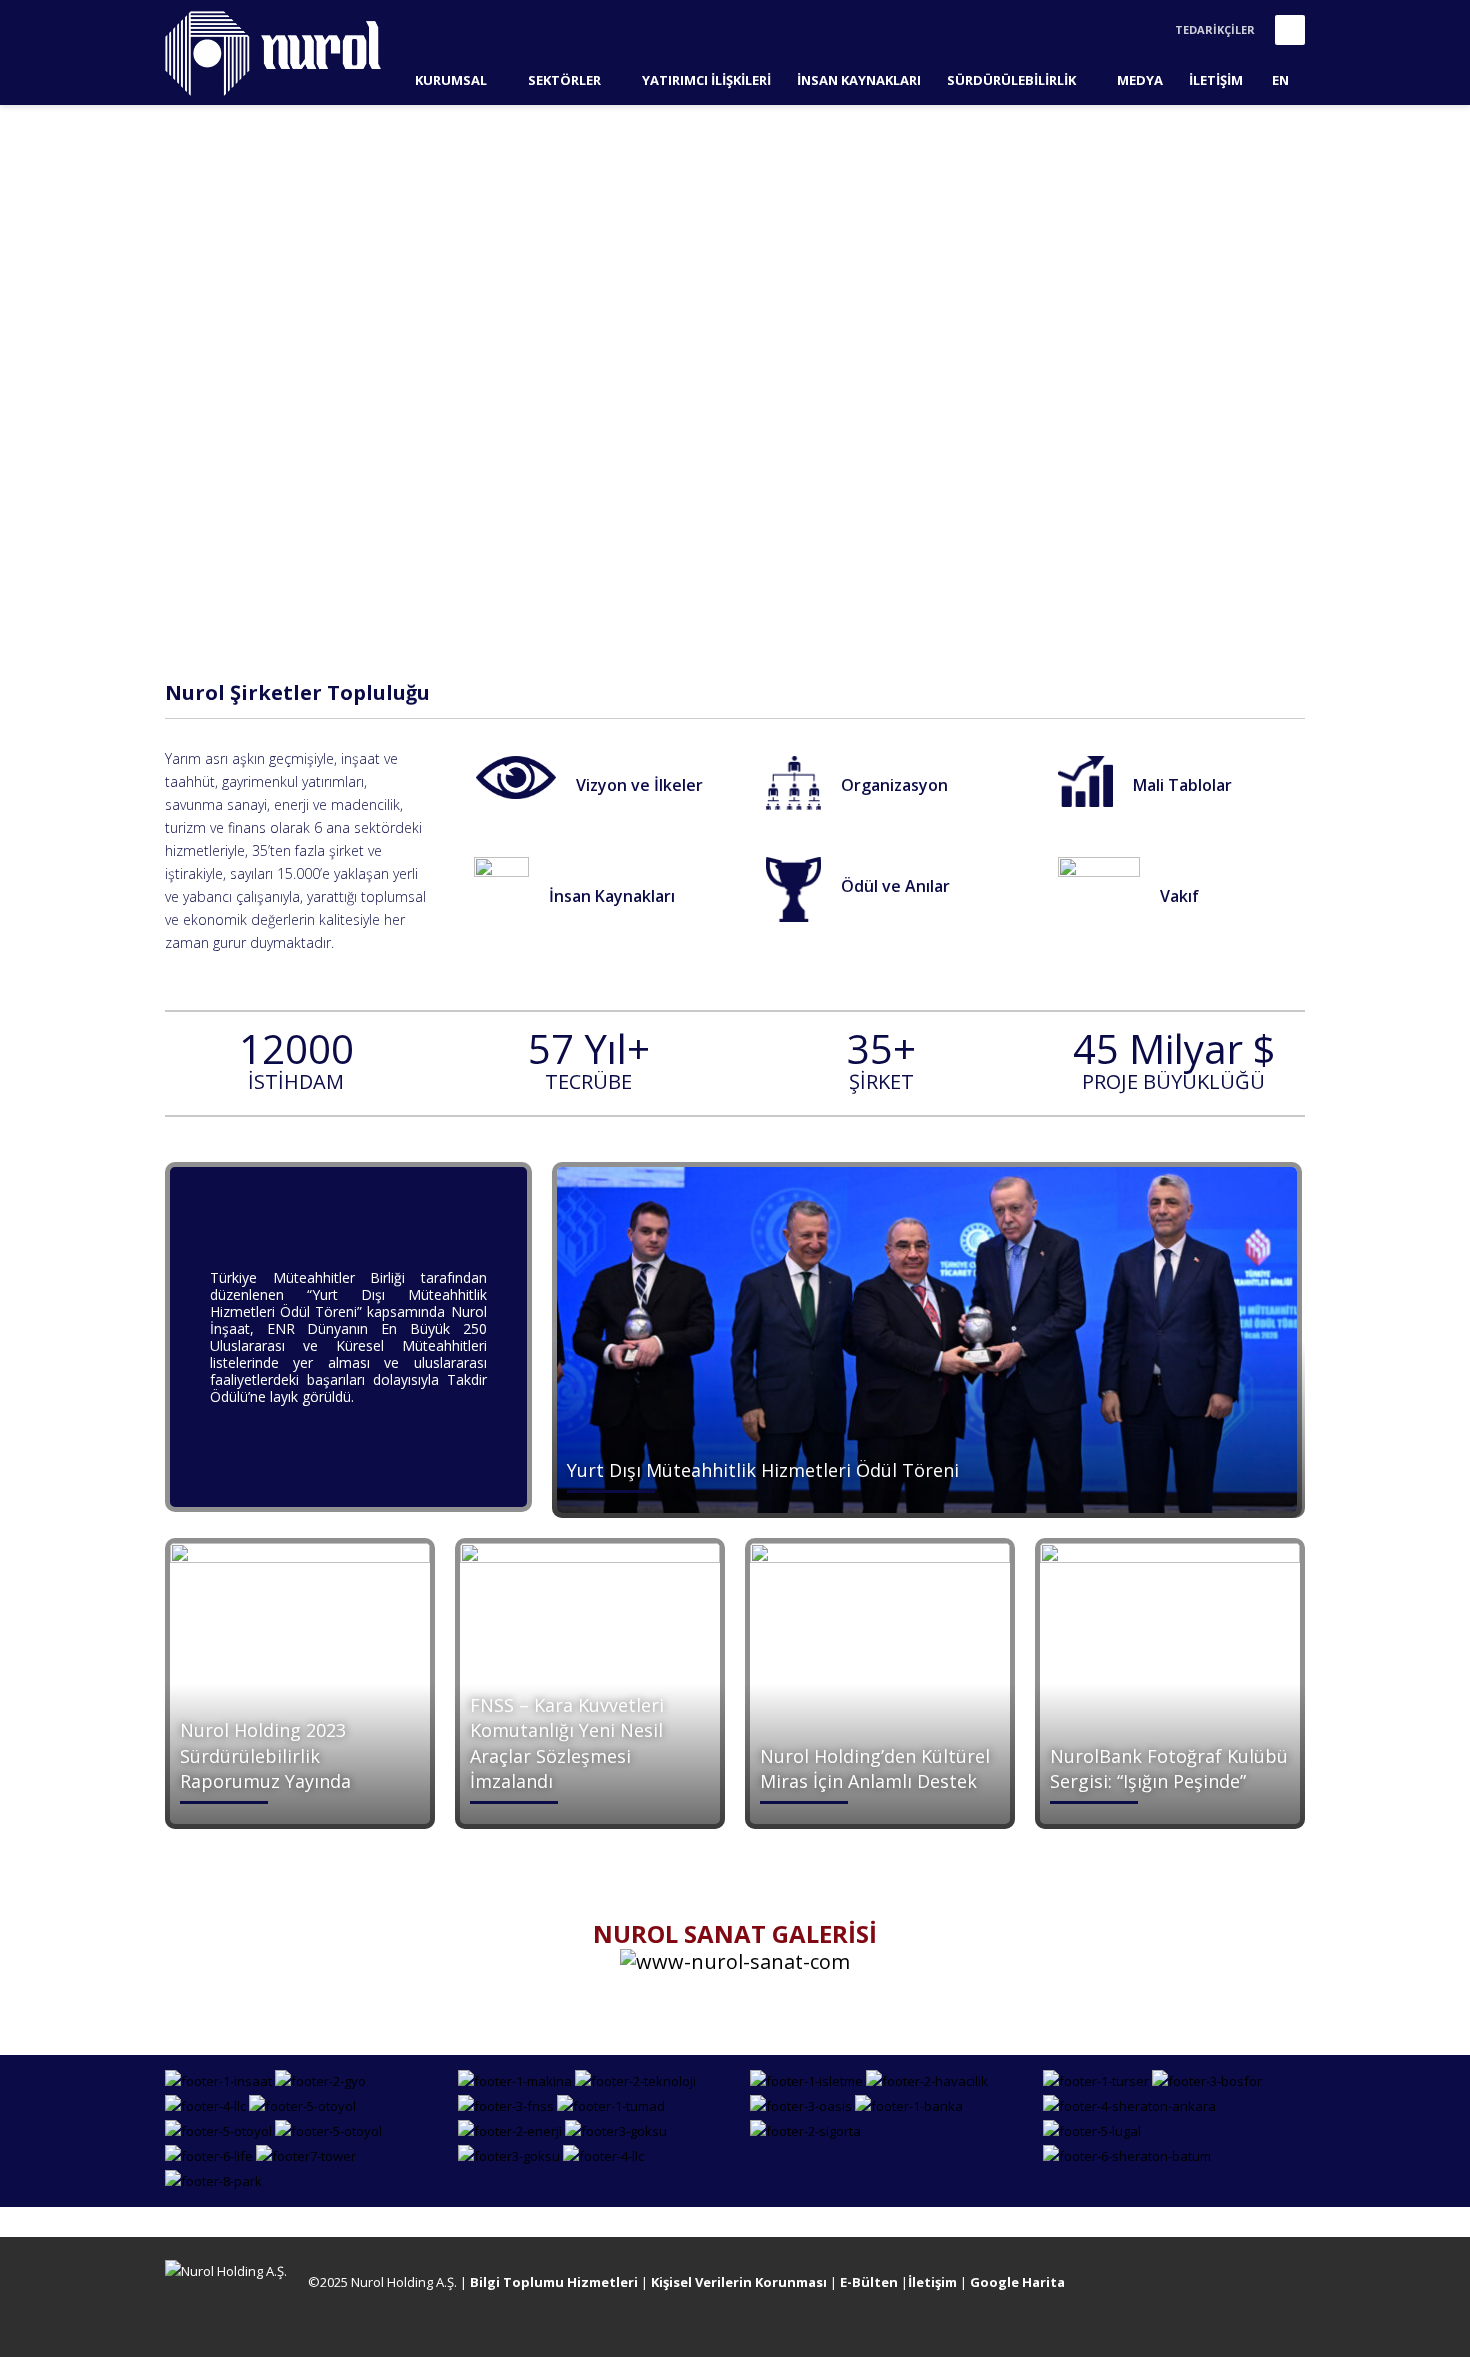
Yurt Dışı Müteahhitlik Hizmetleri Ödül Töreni (763, 1470)
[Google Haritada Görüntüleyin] (1170, 2286)
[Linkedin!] (1290, 2286)
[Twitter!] (1230, 2286)
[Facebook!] (1200, 2286)
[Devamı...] (516, 776)
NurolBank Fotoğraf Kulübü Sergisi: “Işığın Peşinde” (1169, 1768)
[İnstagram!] (1260, 2286)
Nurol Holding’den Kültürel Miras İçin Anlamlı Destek (875, 1768)
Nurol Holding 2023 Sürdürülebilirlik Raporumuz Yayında (265, 1755)
